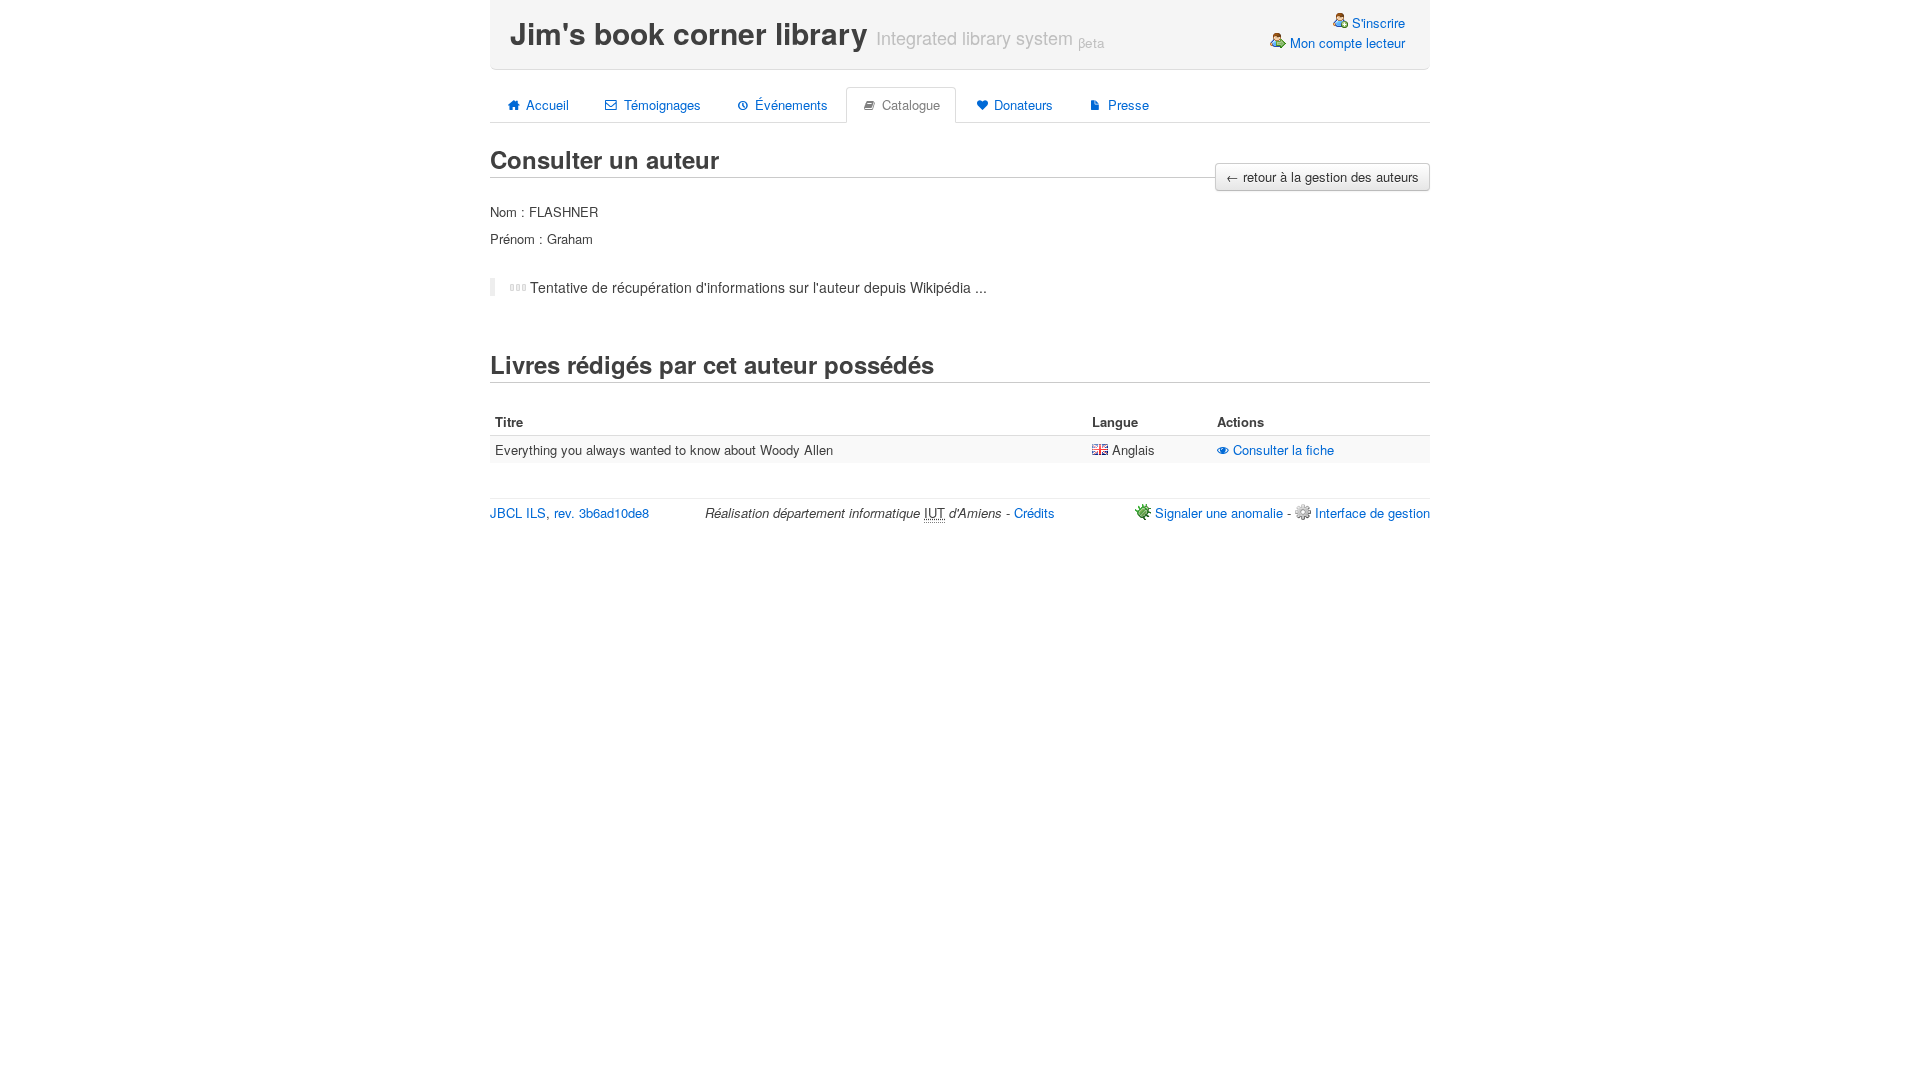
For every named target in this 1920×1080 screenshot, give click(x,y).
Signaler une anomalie (1219, 512)
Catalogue (909, 104)
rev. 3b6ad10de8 (601, 512)
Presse (1126, 104)
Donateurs (1021, 104)
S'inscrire (1376, 22)
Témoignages (660, 104)
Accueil (545, 104)
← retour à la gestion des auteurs (1322, 176)
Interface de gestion (1372, 512)
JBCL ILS (518, 512)
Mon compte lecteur (1345, 42)
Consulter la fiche (1281, 449)
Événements (789, 104)
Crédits (1034, 512)
